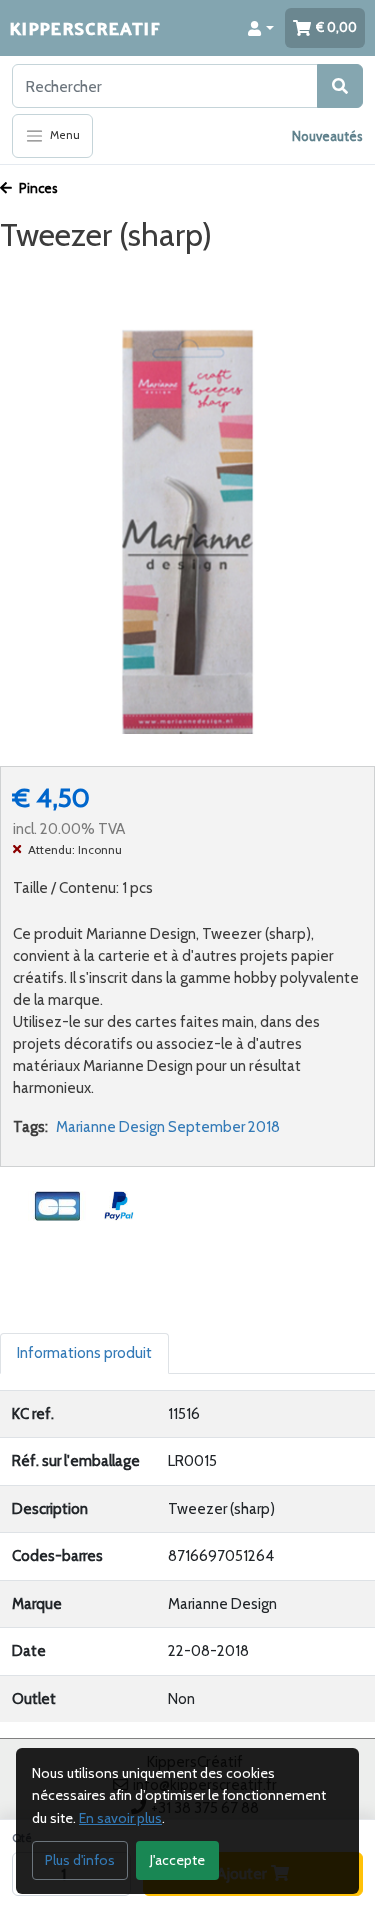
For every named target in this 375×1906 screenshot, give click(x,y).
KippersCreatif (85, 27)
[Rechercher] (340, 86)
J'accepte (177, 1860)
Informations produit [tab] (84, 1353)
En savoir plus (120, 1818)
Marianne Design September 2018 (168, 1127)
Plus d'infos (80, 1860)
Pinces (37, 188)
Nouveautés (327, 136)
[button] (261, 28)
